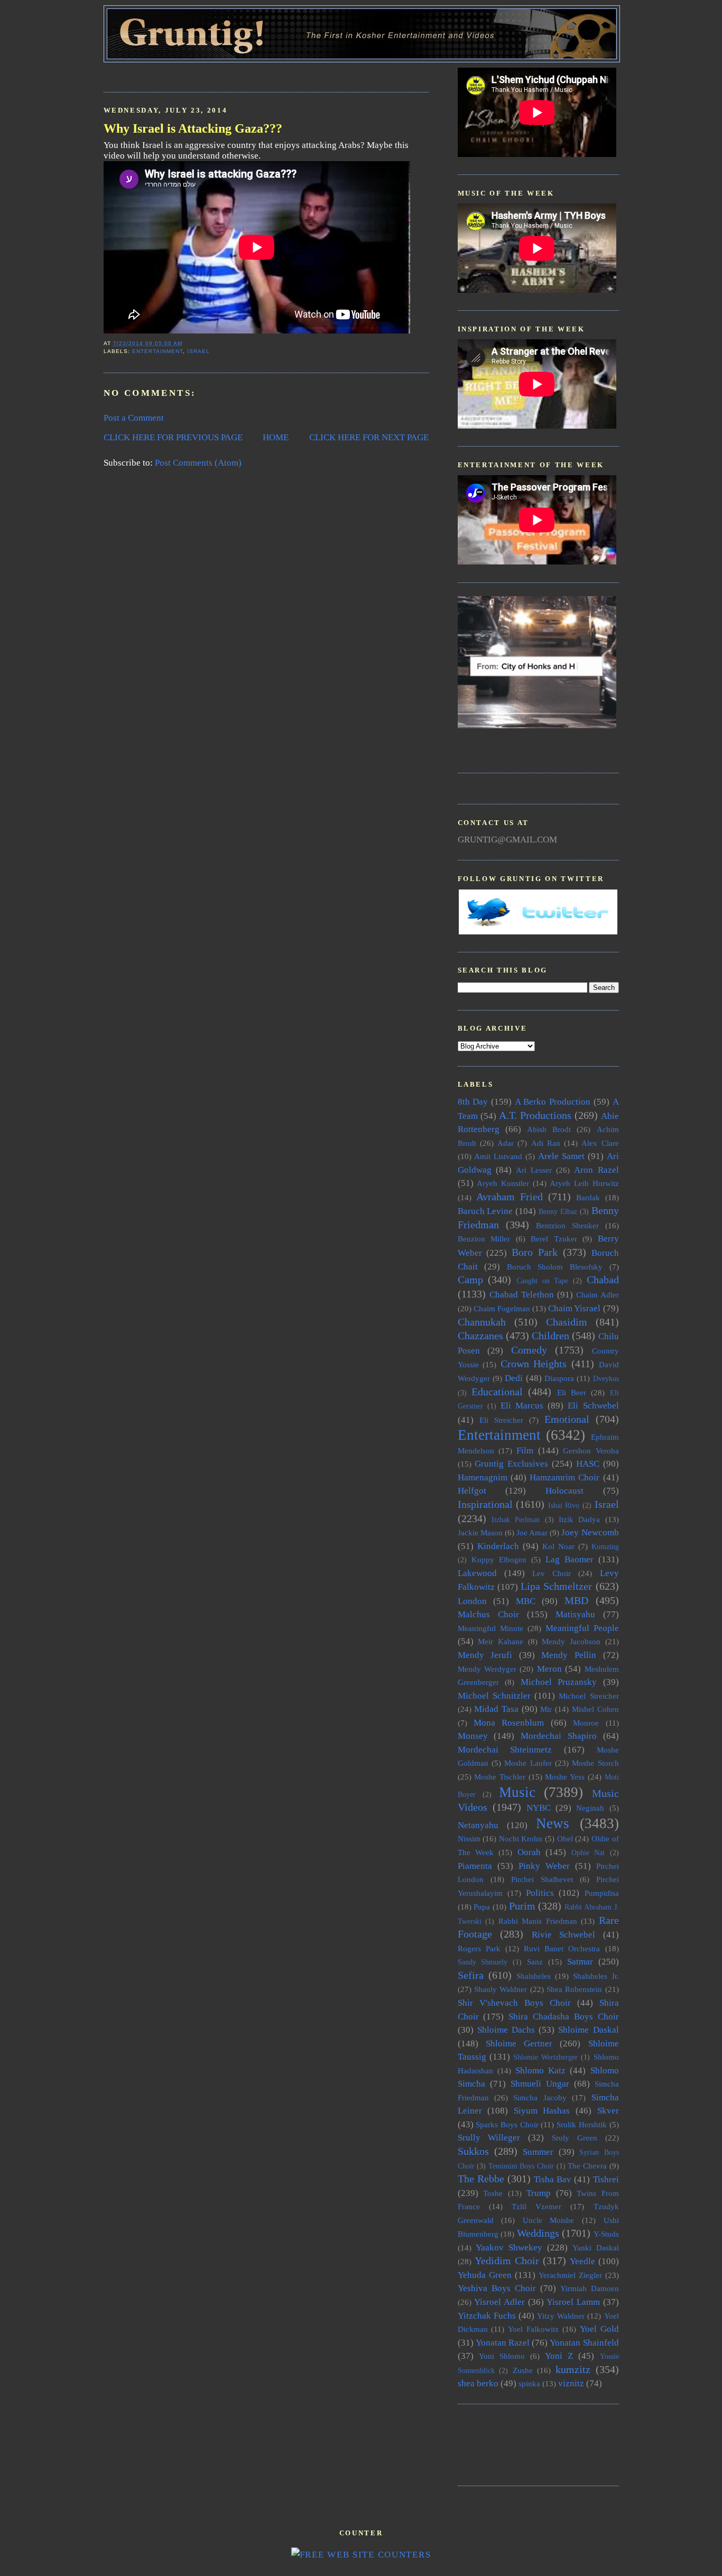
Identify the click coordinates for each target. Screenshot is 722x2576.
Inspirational (485, 1504)
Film (525, 1451)
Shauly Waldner (501, 1989)
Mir (546, 1709)
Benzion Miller (484, 1239)
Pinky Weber (544, 1866)
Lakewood (477, 1573)
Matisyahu (575, 1614)
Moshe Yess (565, 1777)
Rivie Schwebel (564, 1935)
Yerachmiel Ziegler (570, 2275)
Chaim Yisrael (574, 1308)
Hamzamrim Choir (564, 1477)
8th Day (473, 1102)
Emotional (567, 1419)
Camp (470, 1280)
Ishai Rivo (564, 1505)
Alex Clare (600, 1143)
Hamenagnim (483, 1477)
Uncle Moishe (549, 2220)
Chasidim (567, 1322)
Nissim (469, 1838)
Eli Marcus (522, 1406)
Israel (198, 351)
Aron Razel (596, 1170)
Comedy (529, 1350)
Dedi (514, 1378)
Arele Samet (561, 1156)
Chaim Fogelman (502, 1308)
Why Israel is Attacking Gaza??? (193, 128)
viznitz (571, 2383)
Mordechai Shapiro (559, 1736)
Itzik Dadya (579, 1519)
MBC (526, 1601)
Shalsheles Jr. (596, 1976)
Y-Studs (606, 2234)
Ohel (565, 1838)
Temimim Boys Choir (521, 2166)
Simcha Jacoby (540, 2097)
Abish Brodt (549, 1129)
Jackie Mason (480, 1532)
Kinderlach (498, 1546)
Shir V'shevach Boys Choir (514, 2003)
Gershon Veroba (591, 1451)
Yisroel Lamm (573, 2302)
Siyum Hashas (542, 2111)
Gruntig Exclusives (511, 1464)
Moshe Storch (595, 1763)
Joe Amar (532, 1532)
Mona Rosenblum (509, 1723)
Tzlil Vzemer (536, 2206)
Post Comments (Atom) (198, 463)
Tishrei (606, 2179)
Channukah (482, 1322)
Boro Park (535, 1252)
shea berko (478, 2383)
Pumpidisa (602, 1893)
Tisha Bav (553, 2179)
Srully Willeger (489, 2138)
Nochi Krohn (521, 1838)
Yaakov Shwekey (509, 2248)
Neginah (590, 1808)
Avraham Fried (510, 1197)
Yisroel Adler (499, 2302)
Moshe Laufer (528, 1763)
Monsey (473, 1736)
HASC (588, 1464)
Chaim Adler (598, 1295)
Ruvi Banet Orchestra (562, 1948)
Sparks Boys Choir (507, 2124)
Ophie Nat (588, 1853)
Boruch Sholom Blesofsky (555, 1267)
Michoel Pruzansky (559, 1682)
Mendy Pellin (569, 1655)
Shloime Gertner (519, 2044)
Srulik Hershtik (582, 2124)
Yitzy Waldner (561, 2316)
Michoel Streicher (589, 1696)
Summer (538, 2152)
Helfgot (472, 1491)
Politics (540, 1893)
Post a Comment (134, 418)
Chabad (603, 1280)
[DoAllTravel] (537, 725)
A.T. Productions (535, 1115)
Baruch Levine (485, 1211)
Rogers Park (479, 1948)
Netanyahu (478, 1825)
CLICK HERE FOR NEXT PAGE (369, 437)
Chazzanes (480, 1336)
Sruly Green (575, 2138)
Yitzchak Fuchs (487, 2316)
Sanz (535, 1962)
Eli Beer (572, 1392)
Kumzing (605, 1547)
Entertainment (158, 351)
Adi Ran (546, 1143)
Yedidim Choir (507, 2260)
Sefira (471, 1975)
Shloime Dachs (506, 2030)
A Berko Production (553, 1102)
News (553, 1823)
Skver (608, 2111)
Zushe (523, 2370)
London (472, 1601)
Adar (506, 1143)
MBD (576, 1600)
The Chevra (587, 2166)
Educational (497, 1392)
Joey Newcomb (590, 1532)
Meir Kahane (501, 1641)
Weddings (538, 2233)
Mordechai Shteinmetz (505, 1750)
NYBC (539, 1808)
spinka (529, 2383)
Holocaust (564, 1491)
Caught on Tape (542, 1281)
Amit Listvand (498, 1156)
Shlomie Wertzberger (545, 2057)
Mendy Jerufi (485, 1655)
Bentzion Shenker (567, 1225)
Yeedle (582, 2261)
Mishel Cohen (595, 1709)
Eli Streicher (501, 1420)
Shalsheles (534, 1976)
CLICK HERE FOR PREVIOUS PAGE (173, 437)
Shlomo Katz (540, 2070)
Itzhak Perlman (516, 1520)
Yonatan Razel (503, 2343)
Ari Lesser (534, 1170)
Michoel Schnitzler (494, 1696)
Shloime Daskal (588, 2030)
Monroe (586, 1723)
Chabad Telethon (522, 1295)
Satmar (580, 1962)
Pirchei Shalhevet (542, 1879)
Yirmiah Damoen (590, 2288)
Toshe (493, 2193)
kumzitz (573, 2369)
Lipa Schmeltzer (556, 1586)
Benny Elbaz (558, 1212)
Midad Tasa (496, 1709)
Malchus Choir (488, 1614)
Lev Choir (552, 1573)
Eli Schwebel (593, 1406)
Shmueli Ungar (540, 2084)
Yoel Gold (599, 2329)
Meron (549, 1669)
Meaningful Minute (490, 1628)
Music (517, 1792)
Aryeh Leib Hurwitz (584, 1183)
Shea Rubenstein (574, 1989)
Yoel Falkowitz (533, 2329)
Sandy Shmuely (483, 1962)
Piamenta (475, 1866)
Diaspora (559, 1378)
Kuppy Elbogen (499, 1559)
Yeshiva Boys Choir (497, 2288)
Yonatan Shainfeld (584, 2343)
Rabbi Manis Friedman (538, 1921)
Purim (522, 1906)
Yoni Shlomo (502, 2356)
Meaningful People (582, 1628)
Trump (539, 2193)
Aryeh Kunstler (503, 1183)
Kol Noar (558, 1546)
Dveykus (606, 1379)
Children (550, 1336)
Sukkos (473, 2151)
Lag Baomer (570, 1559)
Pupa (482, 1907)
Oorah (529, 1852)
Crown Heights (534, 1364)
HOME (276, 437)
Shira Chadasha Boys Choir (563, 2017)
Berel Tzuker (554, 1239)
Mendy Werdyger (487, 1669)
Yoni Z (559, 2356)
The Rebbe (481, 2179)
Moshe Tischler (500, 1777)
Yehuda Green (485, 2275)
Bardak (588, 1197)
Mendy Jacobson (571, 1641)
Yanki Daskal (596, 2248)
